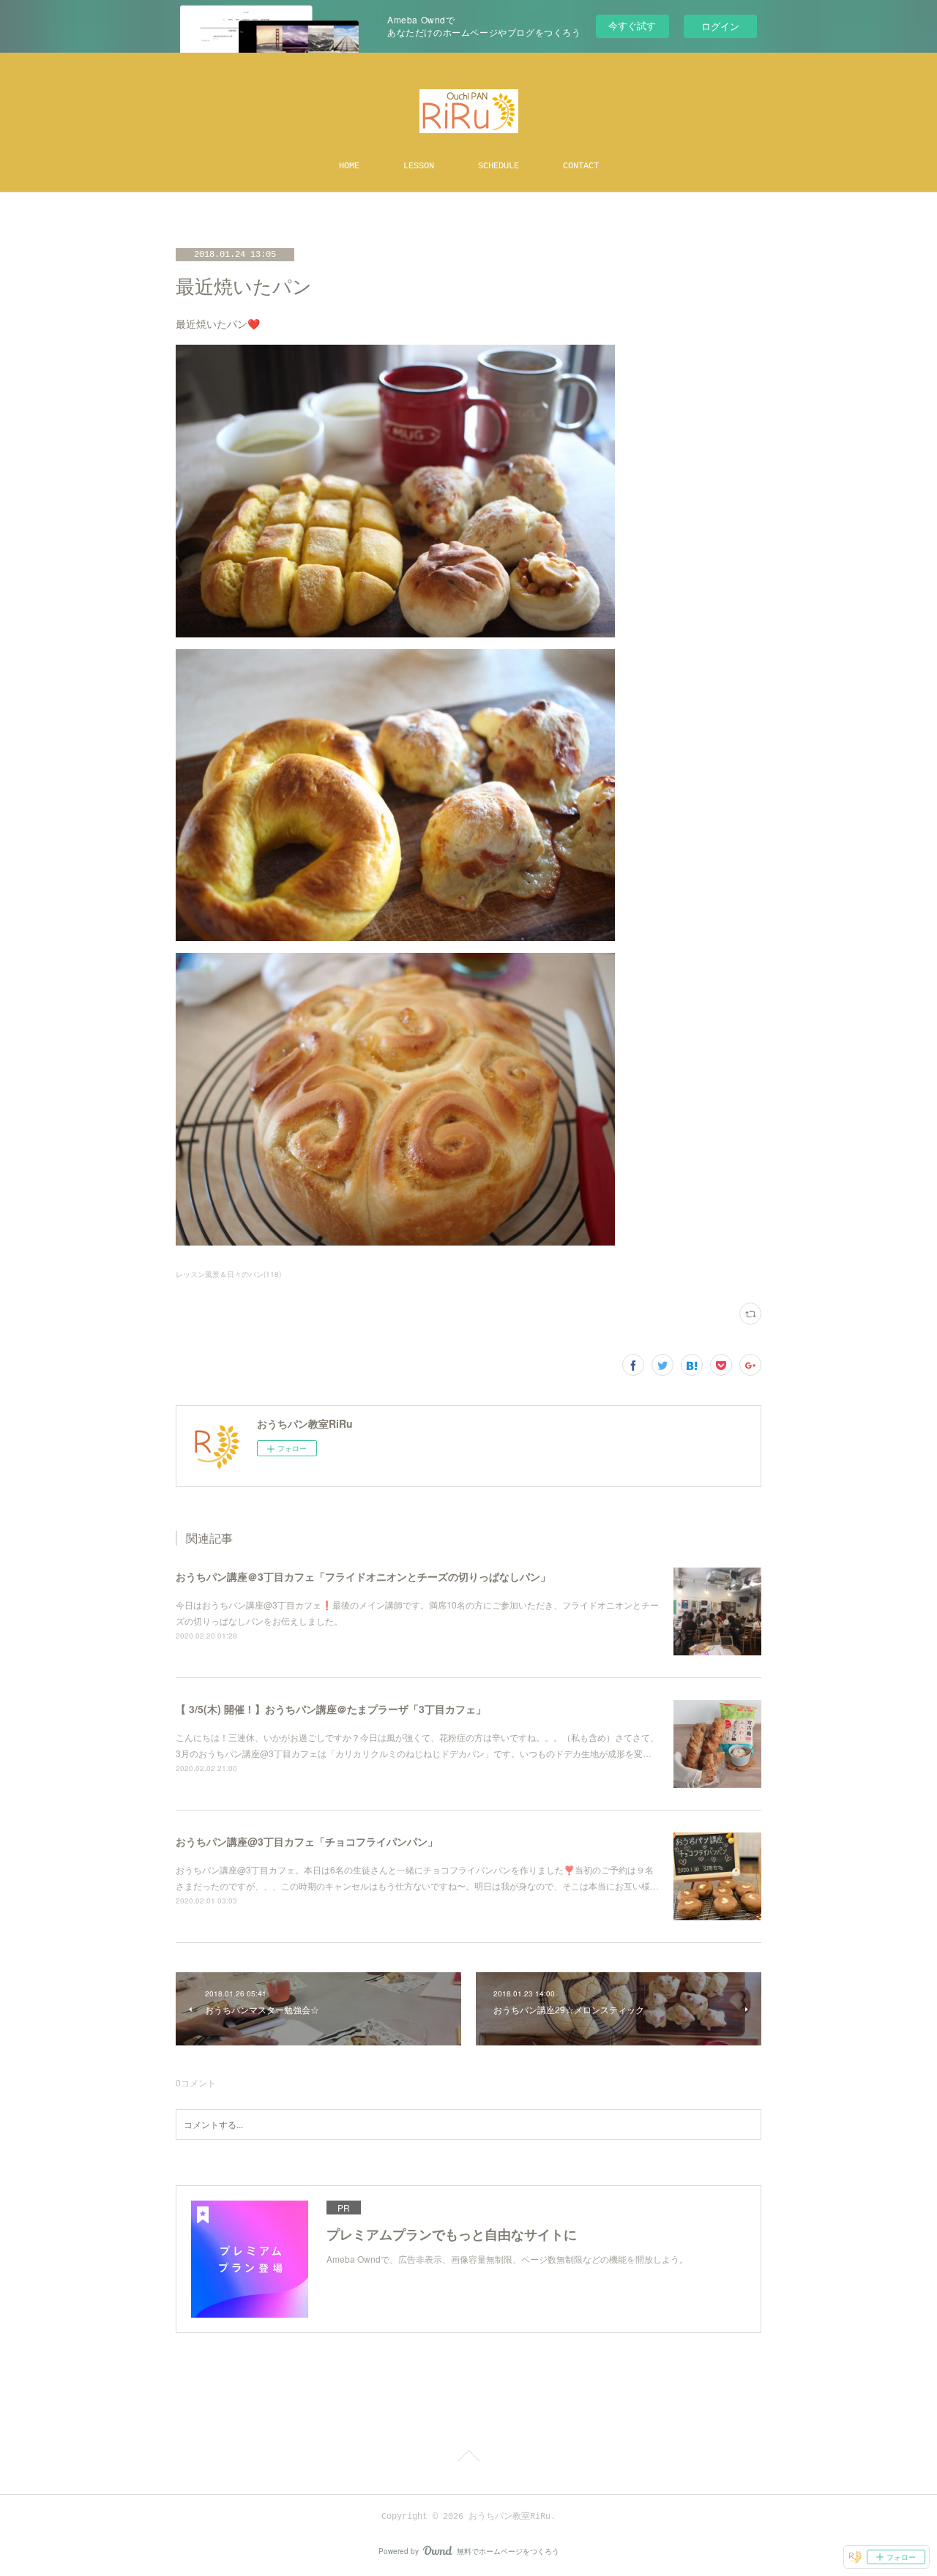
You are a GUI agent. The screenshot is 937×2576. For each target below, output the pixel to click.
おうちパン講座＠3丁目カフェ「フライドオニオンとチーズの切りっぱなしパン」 (363, 1576)
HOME (349, 166)
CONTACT (581, 166)
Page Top (468, 2458)
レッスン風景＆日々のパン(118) (228, 1274)
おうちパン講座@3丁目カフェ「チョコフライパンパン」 (307, 1841)
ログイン (720, 26)
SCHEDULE (499, 166)
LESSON (419, 166)
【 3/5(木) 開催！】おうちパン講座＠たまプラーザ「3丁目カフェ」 (331, 1709)
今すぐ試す (632, 25)
